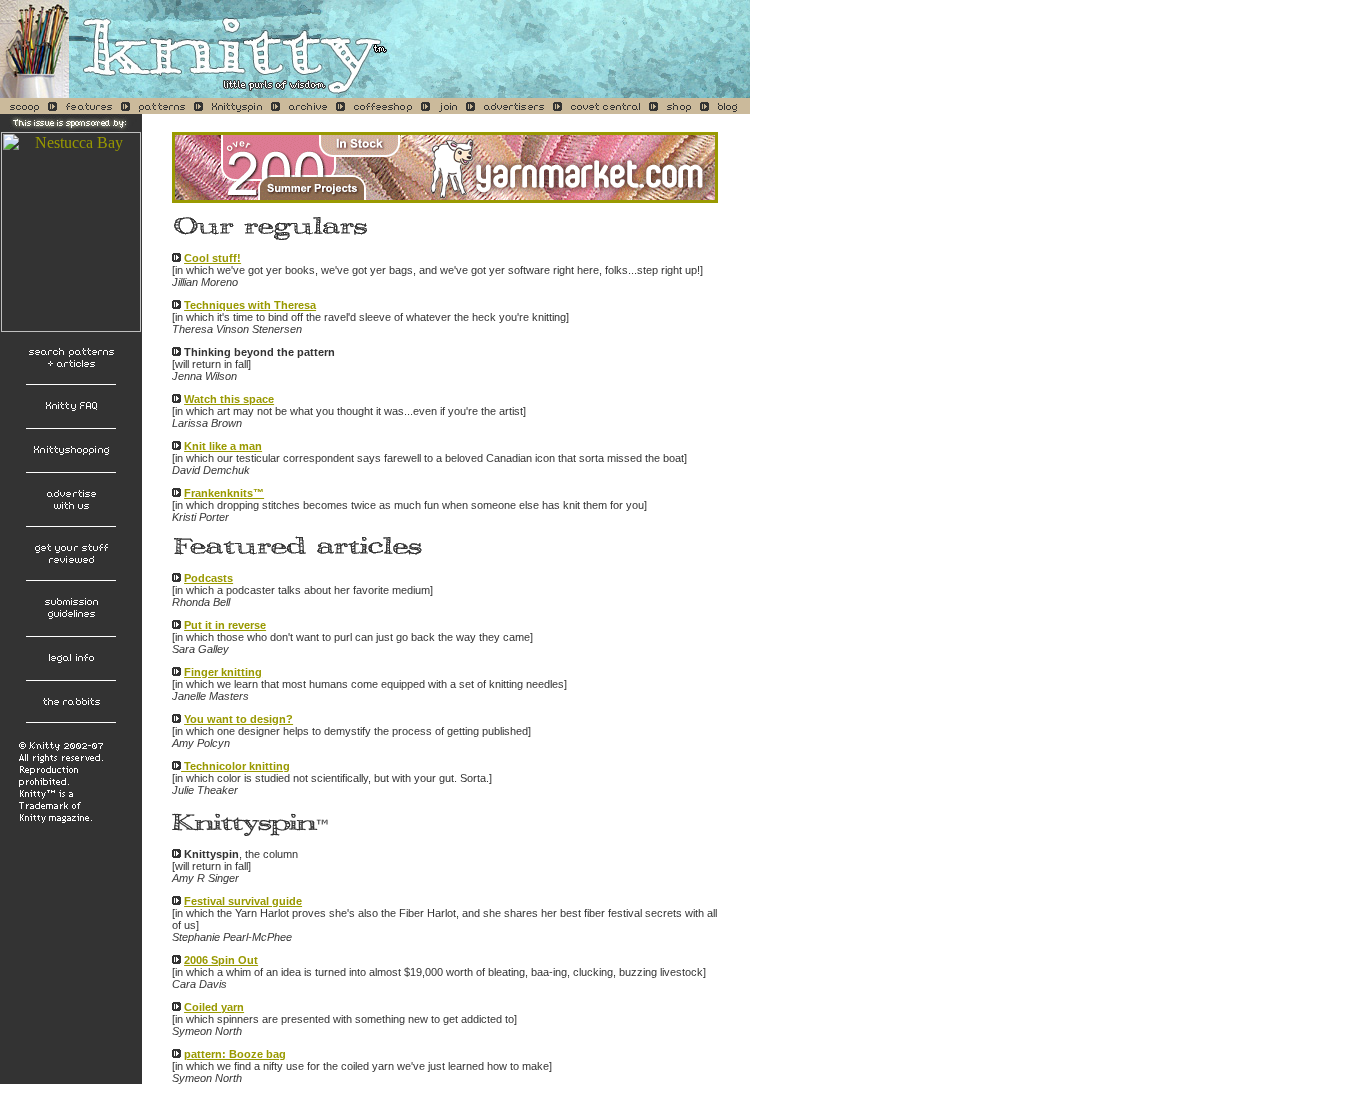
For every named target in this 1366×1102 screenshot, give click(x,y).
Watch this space (229, 399)
